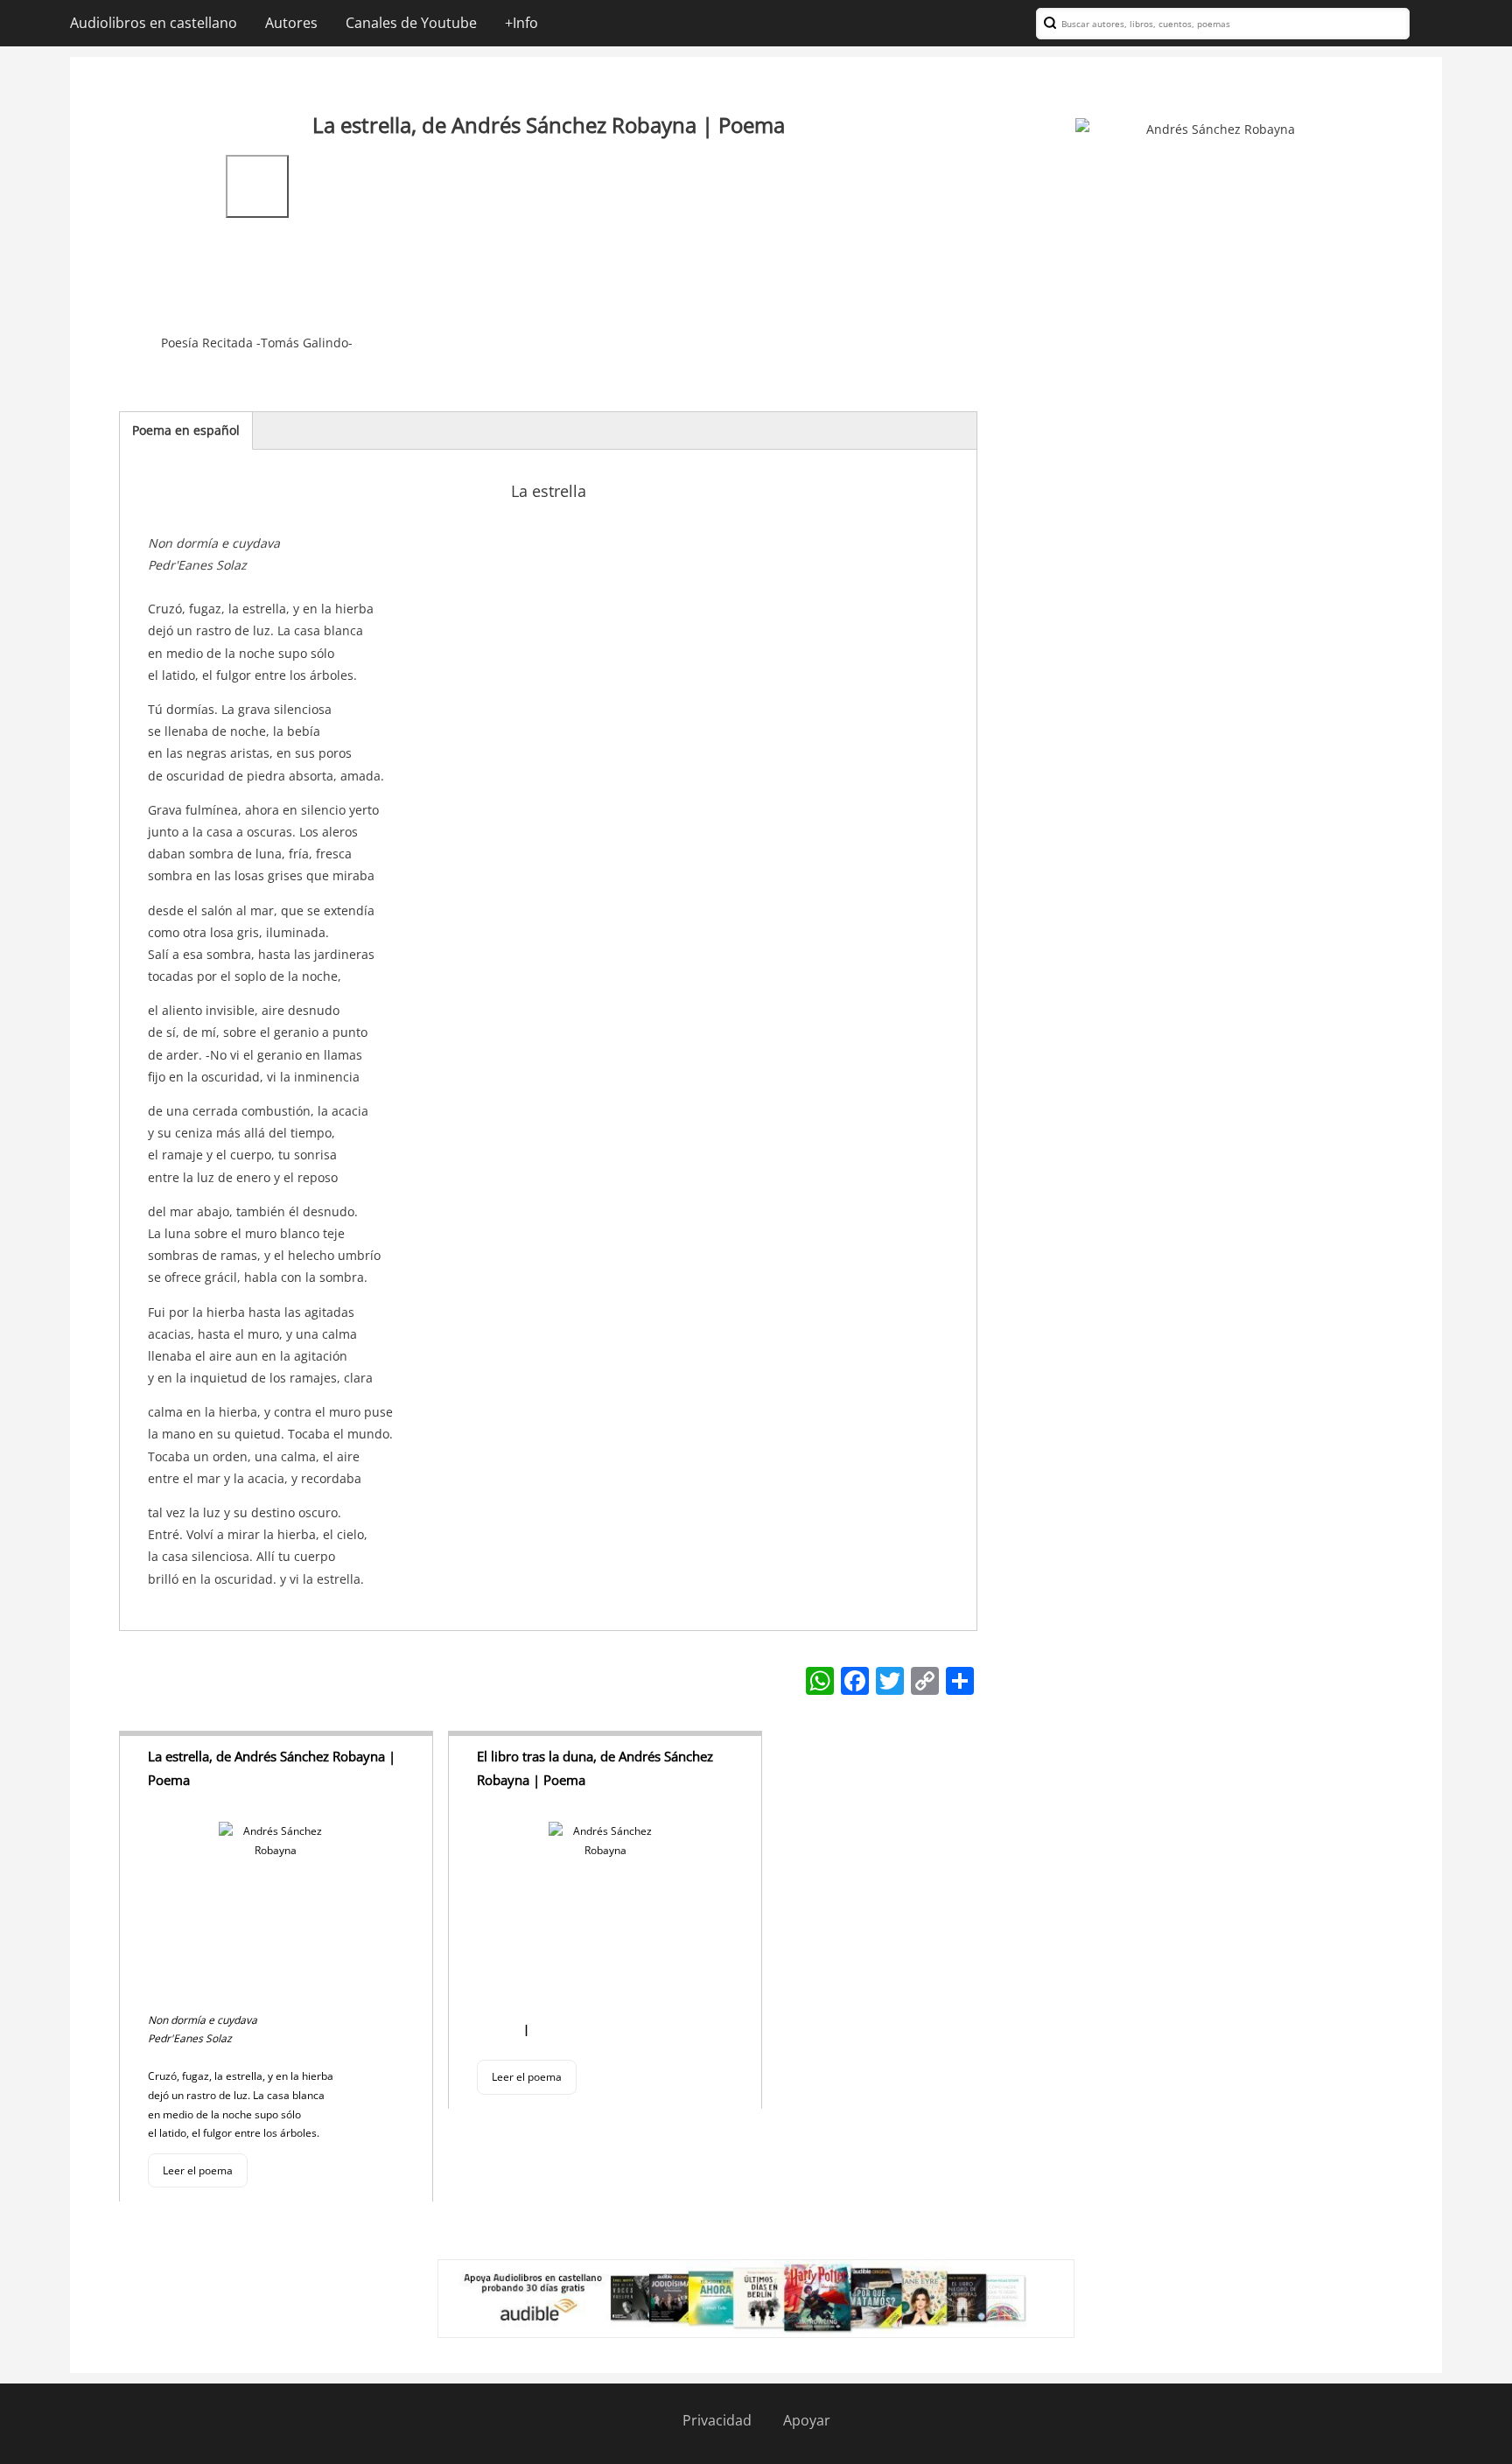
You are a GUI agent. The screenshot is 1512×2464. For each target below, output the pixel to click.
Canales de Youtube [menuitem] (411, 23)
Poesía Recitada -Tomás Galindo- (257, 343)
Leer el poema (198, 2170)
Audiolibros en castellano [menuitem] (154, 23)
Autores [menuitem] (291, 23)
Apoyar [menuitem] (807, 2420)
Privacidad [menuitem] (717, 2420)
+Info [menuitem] (521, 23)
